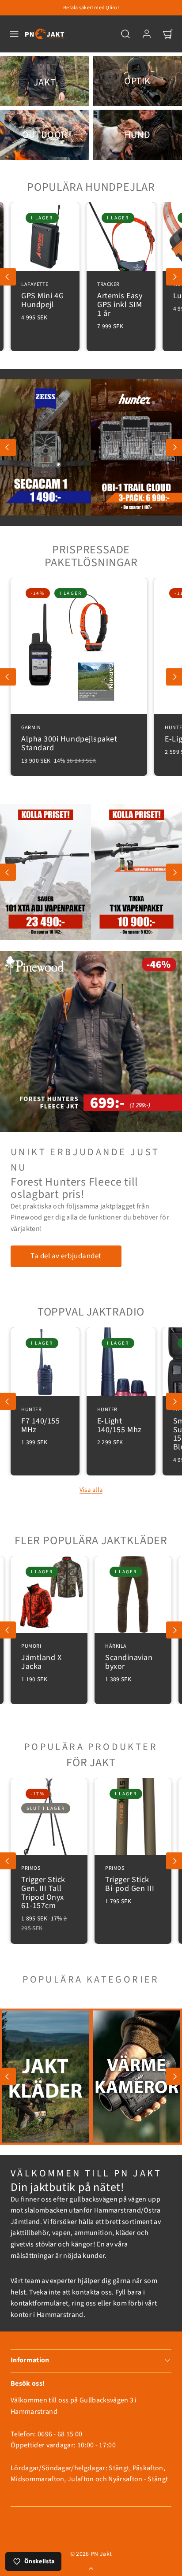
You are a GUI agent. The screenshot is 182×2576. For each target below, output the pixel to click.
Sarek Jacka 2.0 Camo (49, 1658)
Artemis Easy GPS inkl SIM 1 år (60, 300)
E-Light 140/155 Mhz (119, 1421)
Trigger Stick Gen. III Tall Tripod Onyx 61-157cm (43, 1888)
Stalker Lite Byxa (125, 1658)
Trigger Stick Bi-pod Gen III (130, 1880)
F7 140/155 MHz (40, 1421)
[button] (14, 34)
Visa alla (91, 1490)
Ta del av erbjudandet (66, 1256)
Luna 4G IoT (134, 291)
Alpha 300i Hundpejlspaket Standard (69, 739)
